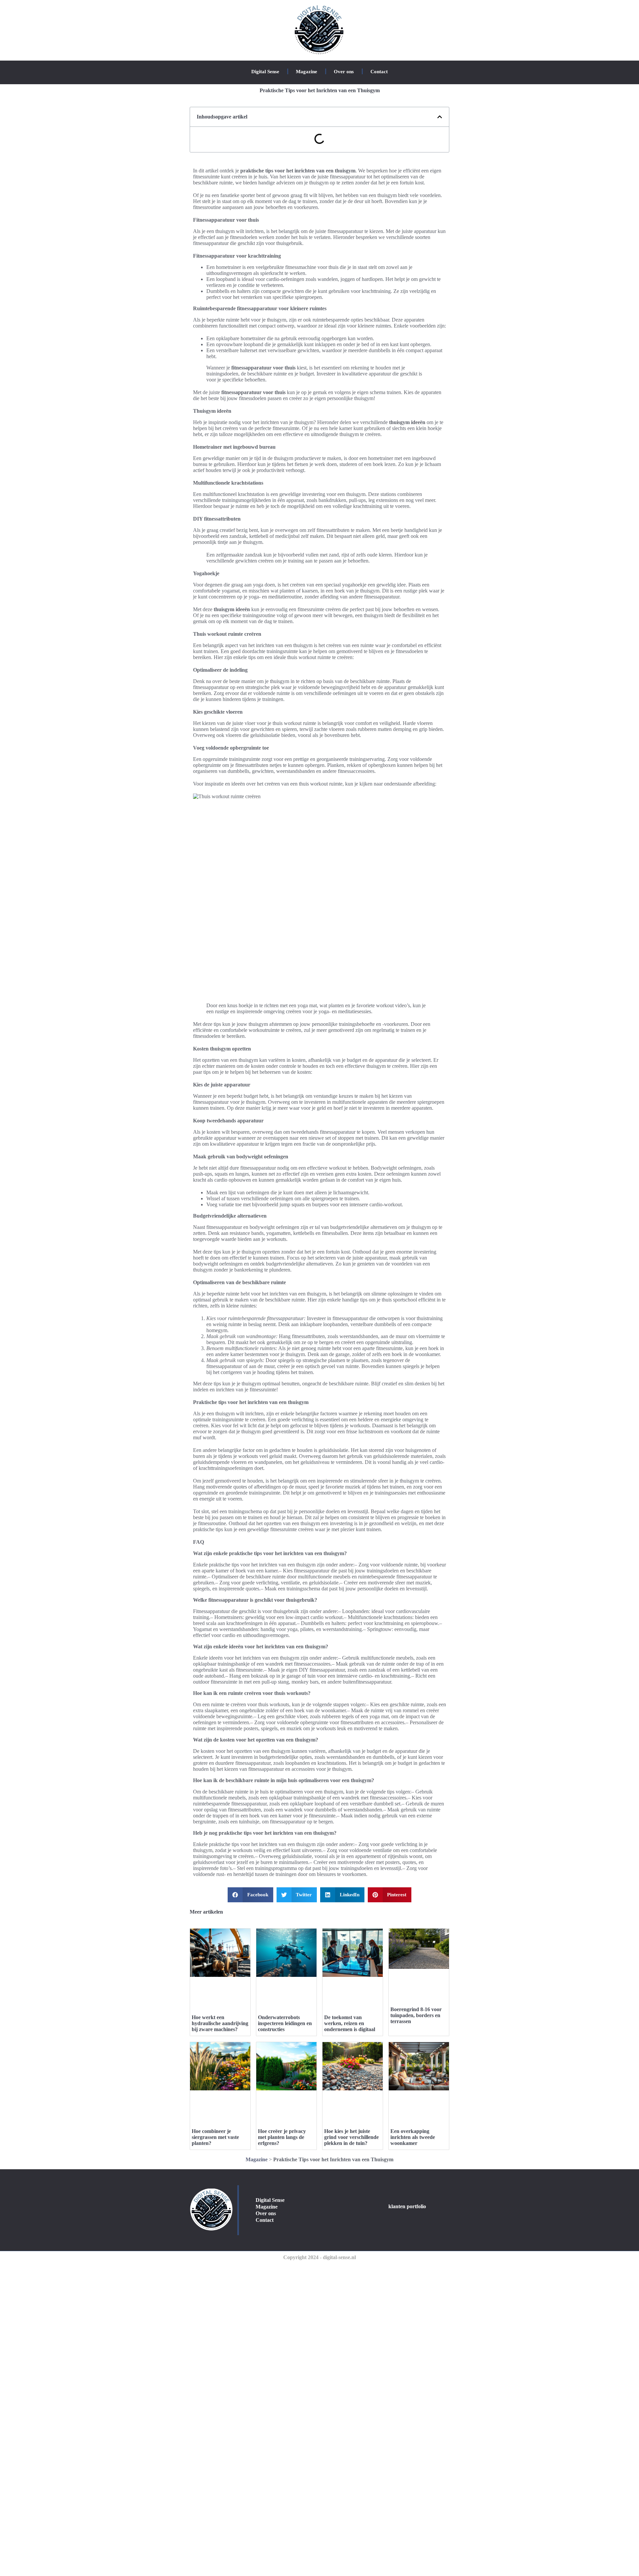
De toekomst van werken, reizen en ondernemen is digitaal (350, 2023)
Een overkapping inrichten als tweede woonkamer (413, 2137)
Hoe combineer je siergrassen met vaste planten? (215, 2137)
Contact (379, 72)
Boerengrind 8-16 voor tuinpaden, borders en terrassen (416, 2015)
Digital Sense (265, 72)
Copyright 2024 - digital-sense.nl (319, 2257)
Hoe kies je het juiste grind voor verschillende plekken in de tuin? (351, 2137)
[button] (440, 117)
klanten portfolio (407, 2206)
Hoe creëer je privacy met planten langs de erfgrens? (282, 2137)
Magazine (307, 72)
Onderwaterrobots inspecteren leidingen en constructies (285, 2023)
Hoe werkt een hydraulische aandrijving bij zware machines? (220, 2023)
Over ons (344, 72)
